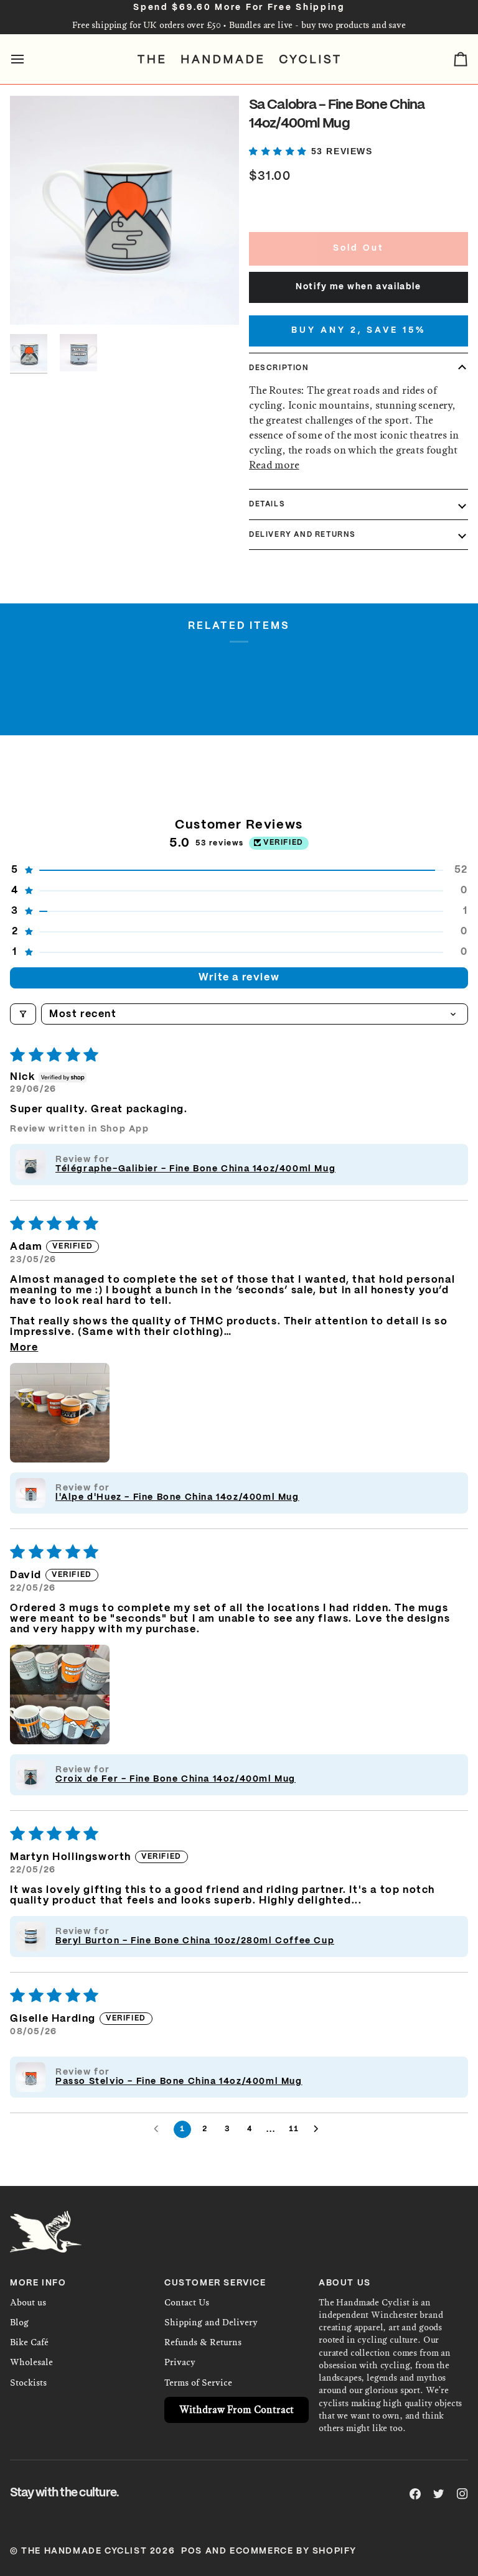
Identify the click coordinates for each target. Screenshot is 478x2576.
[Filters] (23, 1014)
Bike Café (29, 2342)
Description (279, 368)
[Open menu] (29, 59)
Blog (19, 2323)
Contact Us (187, 2303)
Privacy (180, 2362)
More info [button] (38, 2283)
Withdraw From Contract (237, 2410)
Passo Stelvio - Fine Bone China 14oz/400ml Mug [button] (179, 2081)
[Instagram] (462, 2494)
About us (28, 2303)
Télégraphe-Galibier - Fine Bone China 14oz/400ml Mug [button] (195, 1169)
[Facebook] (415, 2494)
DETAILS (267, 504)
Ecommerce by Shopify (293, 2551)
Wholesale (31, 2362)
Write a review (239, 978)
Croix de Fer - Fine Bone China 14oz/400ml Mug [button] (176, 1779)
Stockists (28, 2383)
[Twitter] (439, 2494)
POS (192, 2551)
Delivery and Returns (302, 535)
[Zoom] (124, 210)
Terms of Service (198, 2383)
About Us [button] (345, 2283)
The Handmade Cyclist (84, 2551)
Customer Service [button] (215, 2283)
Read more (274, 465)
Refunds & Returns (203, 2342)
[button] (280, 151)
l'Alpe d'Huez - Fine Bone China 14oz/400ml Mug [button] (177, 1497)
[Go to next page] (319, 2129)
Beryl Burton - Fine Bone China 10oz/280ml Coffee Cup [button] (195, 1941)
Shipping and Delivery (211, 2323)
